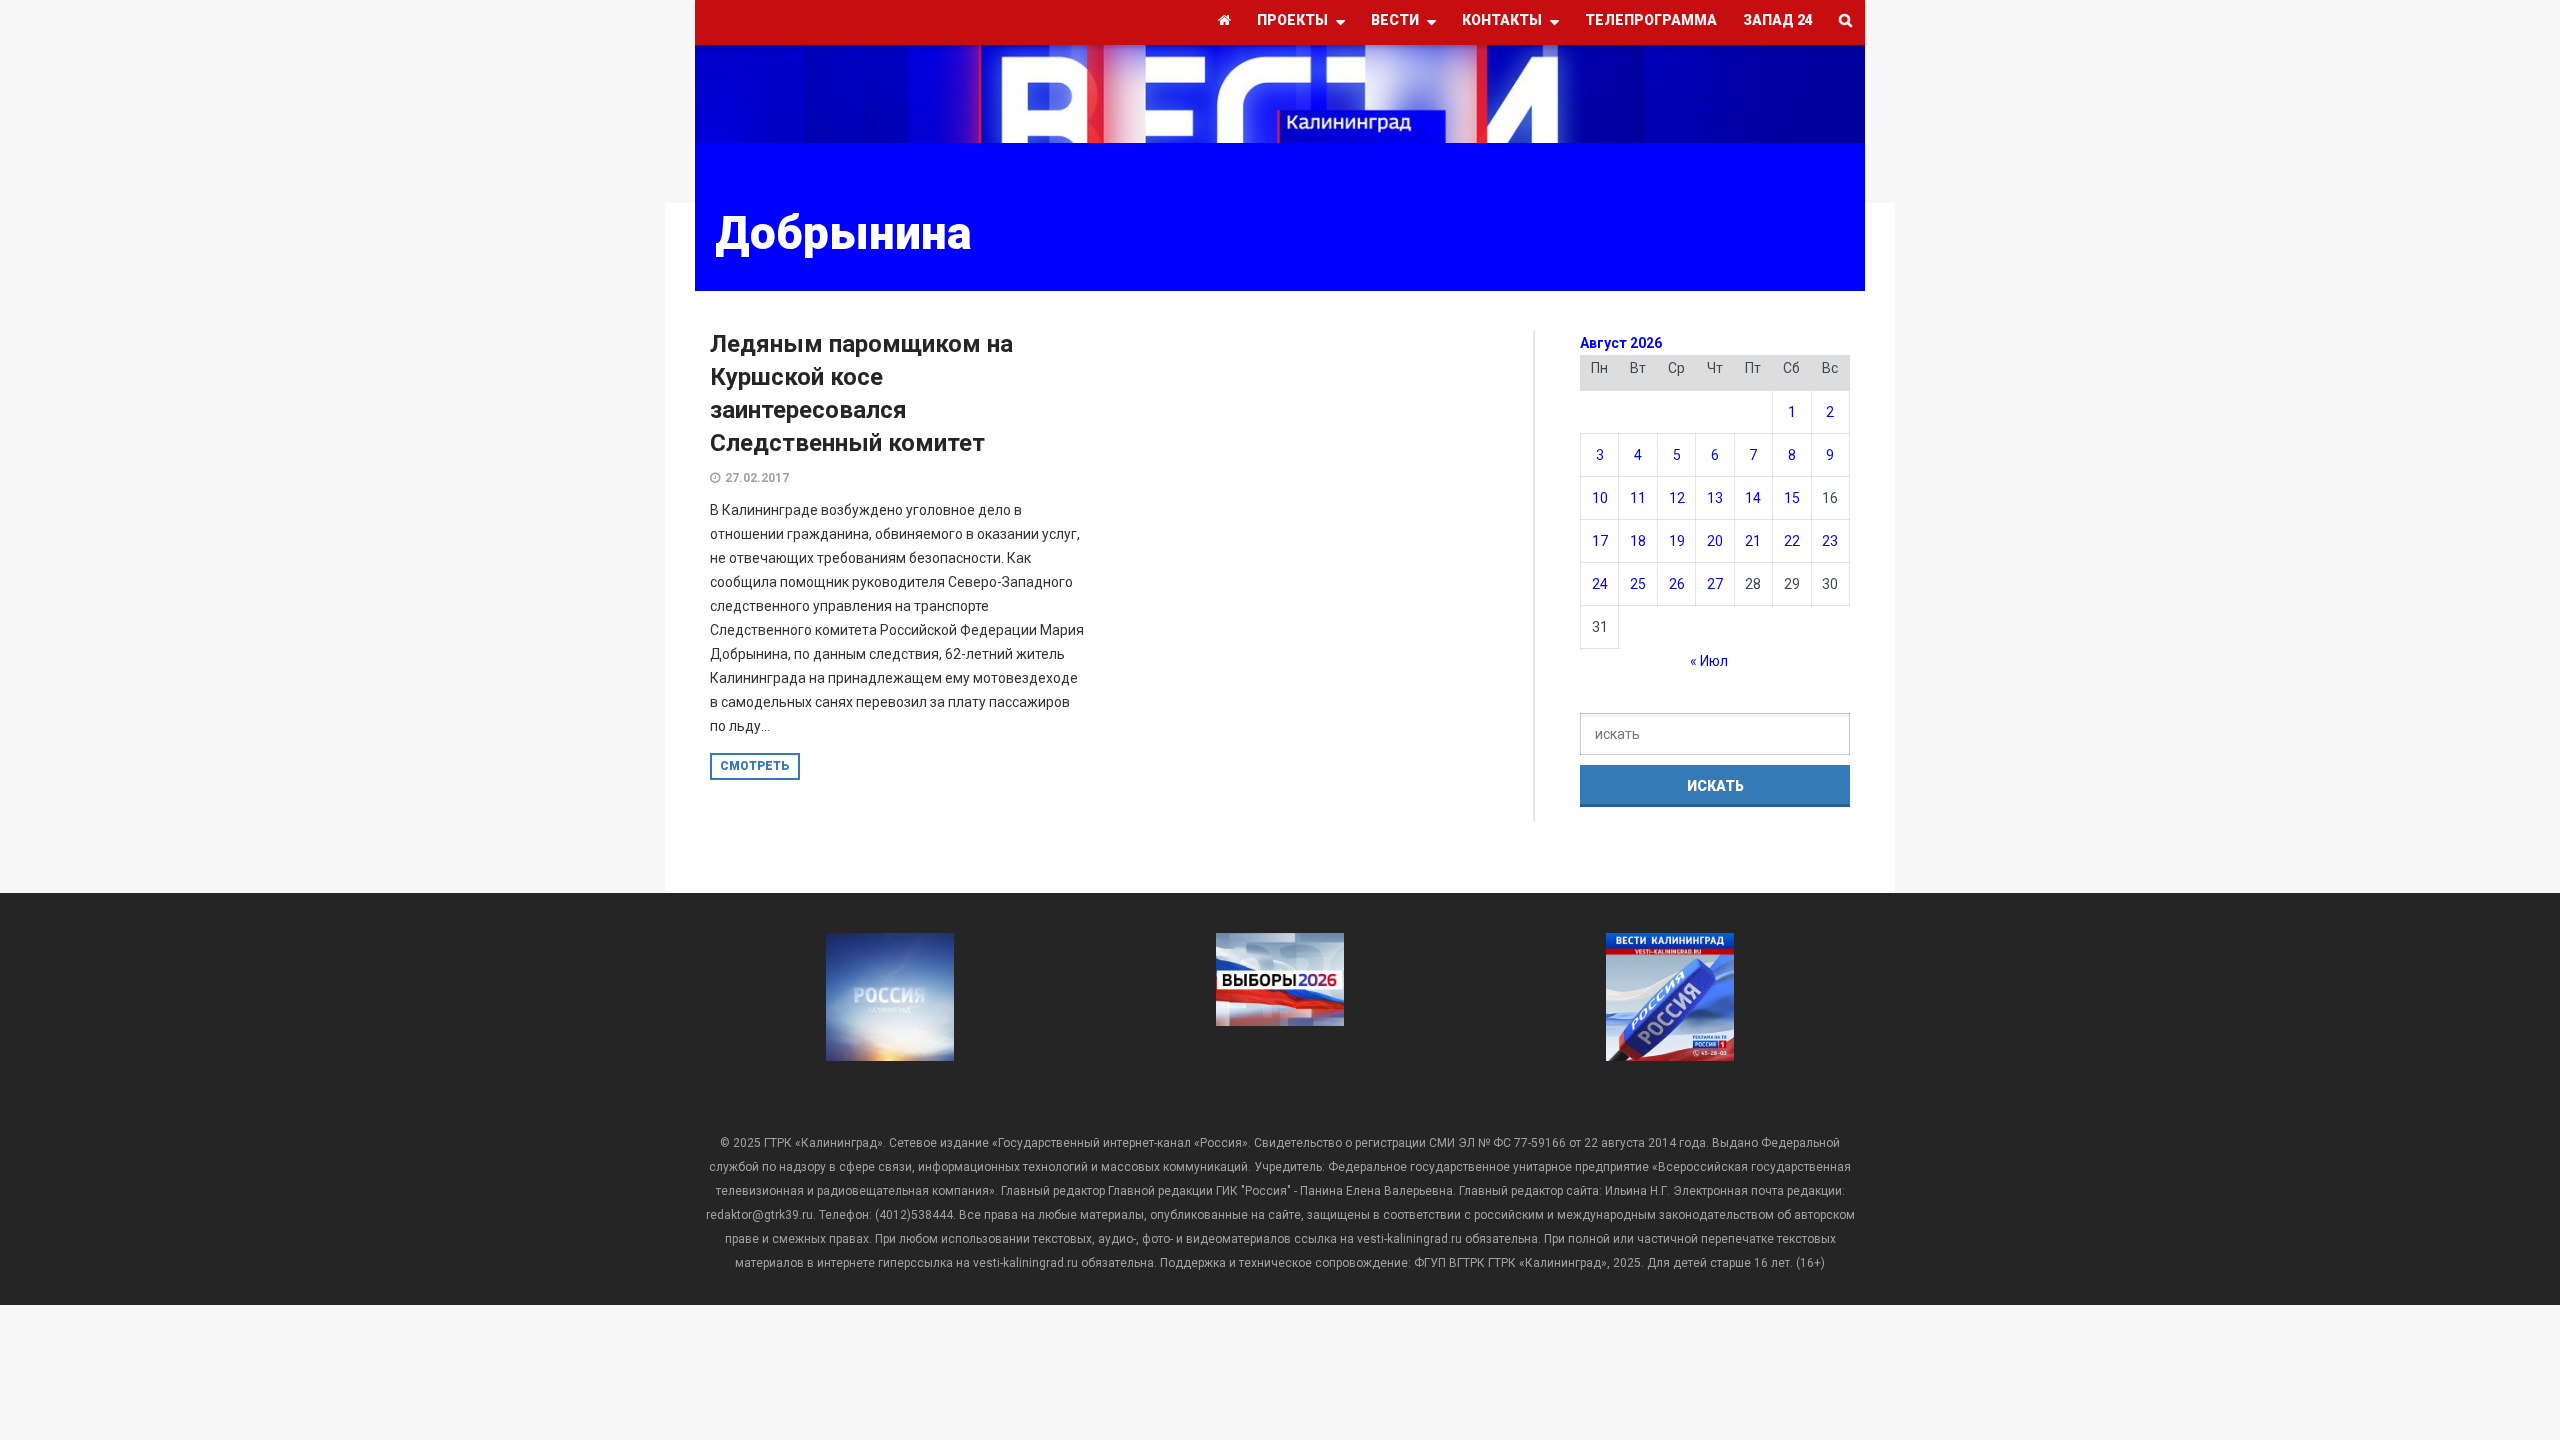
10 (1600, 498)
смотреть (755, 766)
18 (1638, 541)
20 (1715, 541)
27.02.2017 (757, 478)
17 (1600, 541)
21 (1753, 541)
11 (1638, 498)
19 (1677, 541)
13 (1715, 498)
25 (1638, 584)
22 (1792, 541)
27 (1715, 584)
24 (1600, 584)
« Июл (1709, 661)
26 (1677, 584)
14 (1753, 498)
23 (1830, 541)
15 (1792, 498)
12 (1677, 498)
